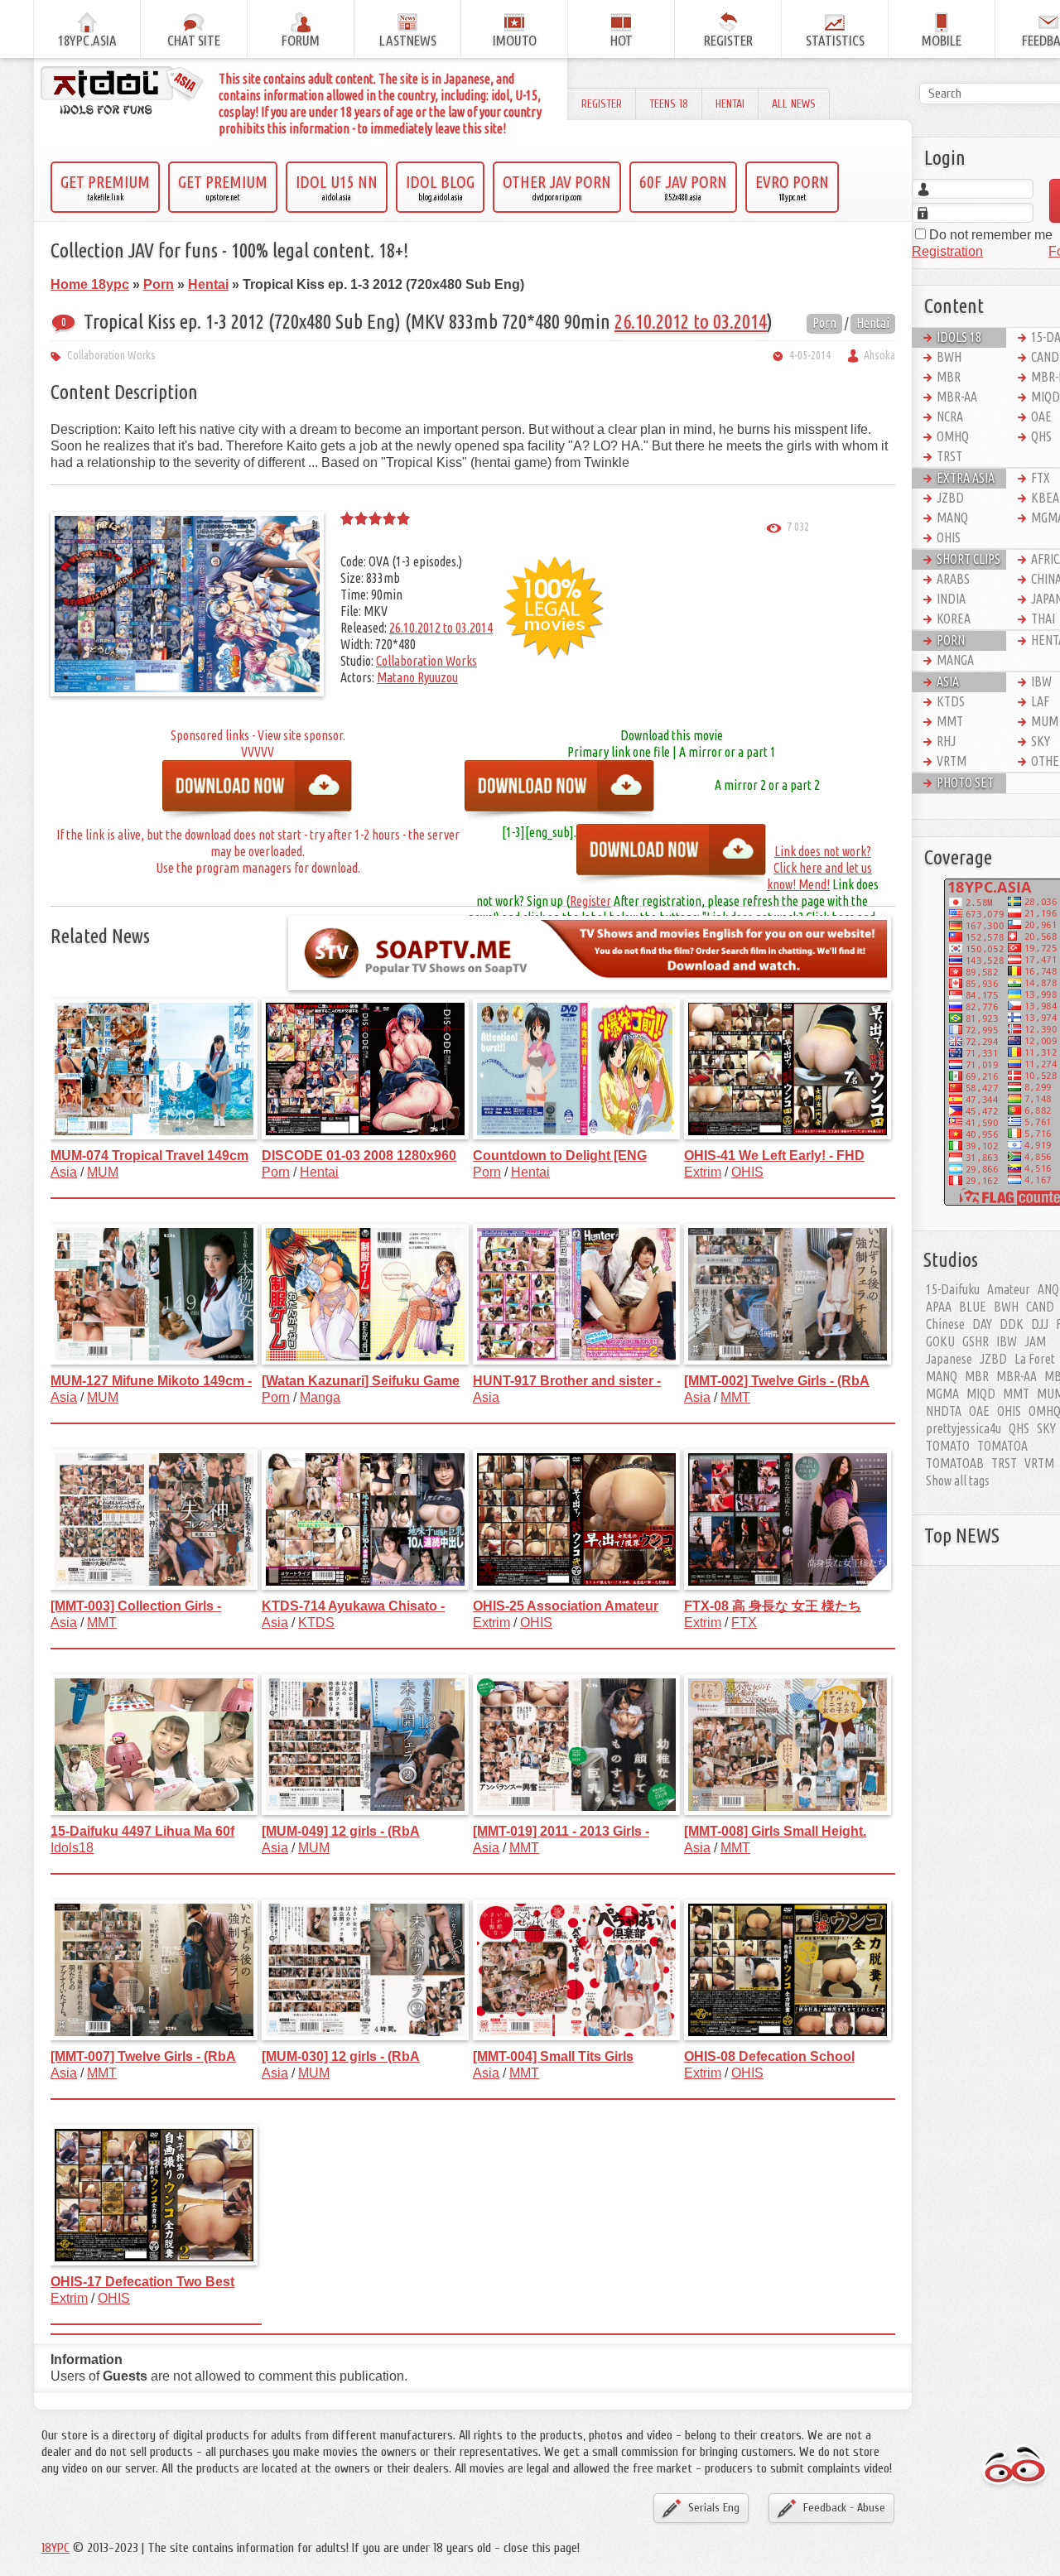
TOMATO (948, 1446)
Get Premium (105, 187)
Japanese (949, 1359)
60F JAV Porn (683, 187)
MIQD (981, 1394)
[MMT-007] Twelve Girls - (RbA (143, 2056)
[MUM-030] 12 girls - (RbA (341, 2056)
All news (794, 104)
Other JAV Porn (557, 187)
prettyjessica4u (964, 1428)
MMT (735, 1397)
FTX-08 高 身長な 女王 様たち (773, 1606)
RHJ (946, 741)
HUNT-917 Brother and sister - (567, 1381)
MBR (949, 377)
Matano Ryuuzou (417, 677)
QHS (1019, 1428)
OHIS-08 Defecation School (769, 2056)
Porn (824, 323)
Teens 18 (669, 104)
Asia (64, 1172)
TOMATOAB (955, 1463)
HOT (622, 40)
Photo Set (965, 782)
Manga (320, 1397)
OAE (979, 1411)
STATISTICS (835, 40)
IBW (1007, 1341)
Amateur (1009, 1289)
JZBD (950, 498)
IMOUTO (515, 40)
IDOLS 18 (959, 337)
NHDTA (944, 1411)
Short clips (968, 559)
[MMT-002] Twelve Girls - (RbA (777, 1381)
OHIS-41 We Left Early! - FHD (774, 1156)
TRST (949, 456)
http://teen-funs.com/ (258, 792)
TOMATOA (1002, 1446)
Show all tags (958, 1481)
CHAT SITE (194, 40)
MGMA (942, 1394)
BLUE (973, 1307)
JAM (1035, 1341)
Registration (947, 251)
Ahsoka (879, 355)
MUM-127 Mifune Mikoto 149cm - (151, 1381)
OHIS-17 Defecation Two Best (142, 2282)
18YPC (55, 2548)
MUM (103, 1172)
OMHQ (953, 436)
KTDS (316, 1623)
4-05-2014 (810, 355)
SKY (1046, 1428)
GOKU (940, 1341)
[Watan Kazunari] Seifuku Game (361, 1381)
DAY (982, 1324)
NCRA (950, 416)
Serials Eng (714, 2508)
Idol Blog (440, 187)
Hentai (730, 104)
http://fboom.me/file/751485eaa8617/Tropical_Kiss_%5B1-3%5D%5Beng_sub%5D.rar (672, 856)
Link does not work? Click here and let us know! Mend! (819, 868)
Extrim (703, 1172)
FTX (744, 1623)
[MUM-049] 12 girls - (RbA (341, 1831)
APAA (939, 1307)
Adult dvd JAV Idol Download (1015, 2467)
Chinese (945, 1324)
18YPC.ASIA (87, 40)
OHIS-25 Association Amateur (566, 1606)
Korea (954, 619)
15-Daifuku (953, 1289)
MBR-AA (957, 397)
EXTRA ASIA (966, 478)
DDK (1012, 1324)
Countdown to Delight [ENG (560, 1156)
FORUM (301, 40)
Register (602, 104)
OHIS (747, 1172)
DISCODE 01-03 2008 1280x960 (359, 1156)
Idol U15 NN (337, 187)
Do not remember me (989, 235)
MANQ (952, 518)
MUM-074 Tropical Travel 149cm (149, 1156)
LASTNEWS (408, 40)
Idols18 (72, 1848)
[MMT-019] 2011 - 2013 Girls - (561, 1831)
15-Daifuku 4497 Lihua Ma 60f (142, 1831)
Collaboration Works (111, 355)
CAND (1040, 1307)
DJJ (1040, 1324)
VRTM (952, 761)
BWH (949, 357)
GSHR (976, 1341)
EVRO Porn (792, 187)
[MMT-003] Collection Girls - (136, 1606)
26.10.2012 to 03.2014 (691, 322)
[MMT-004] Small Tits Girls (553, 2056)
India (951, 599)
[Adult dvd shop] (123, 92)
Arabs (953, 579)
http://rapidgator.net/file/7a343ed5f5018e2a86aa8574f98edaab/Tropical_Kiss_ (560, 792)
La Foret (1035, 1359)
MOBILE (942, 40)
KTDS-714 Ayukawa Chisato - (353, 1606)
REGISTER (728, 40)
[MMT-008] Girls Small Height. (775, 1831)
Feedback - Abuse (844, 2508)
